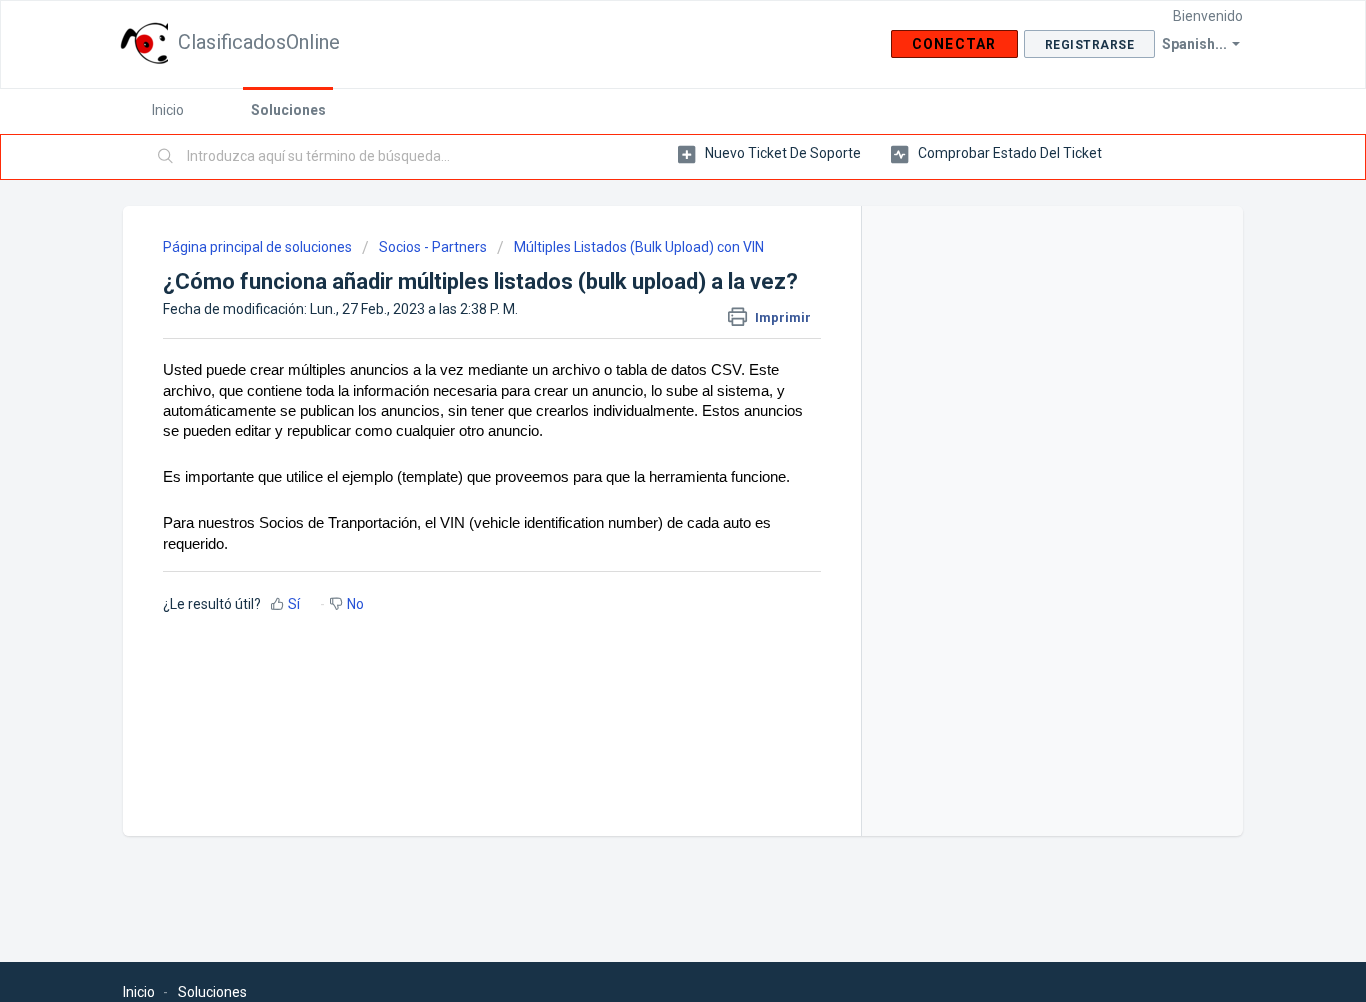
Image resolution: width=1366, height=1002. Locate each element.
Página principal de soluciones (259, 247)
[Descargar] (646, 236)
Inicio (168, 110)
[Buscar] (166, 157)
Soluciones (288, 110)
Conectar (954, 44)
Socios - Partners (433, 247)
